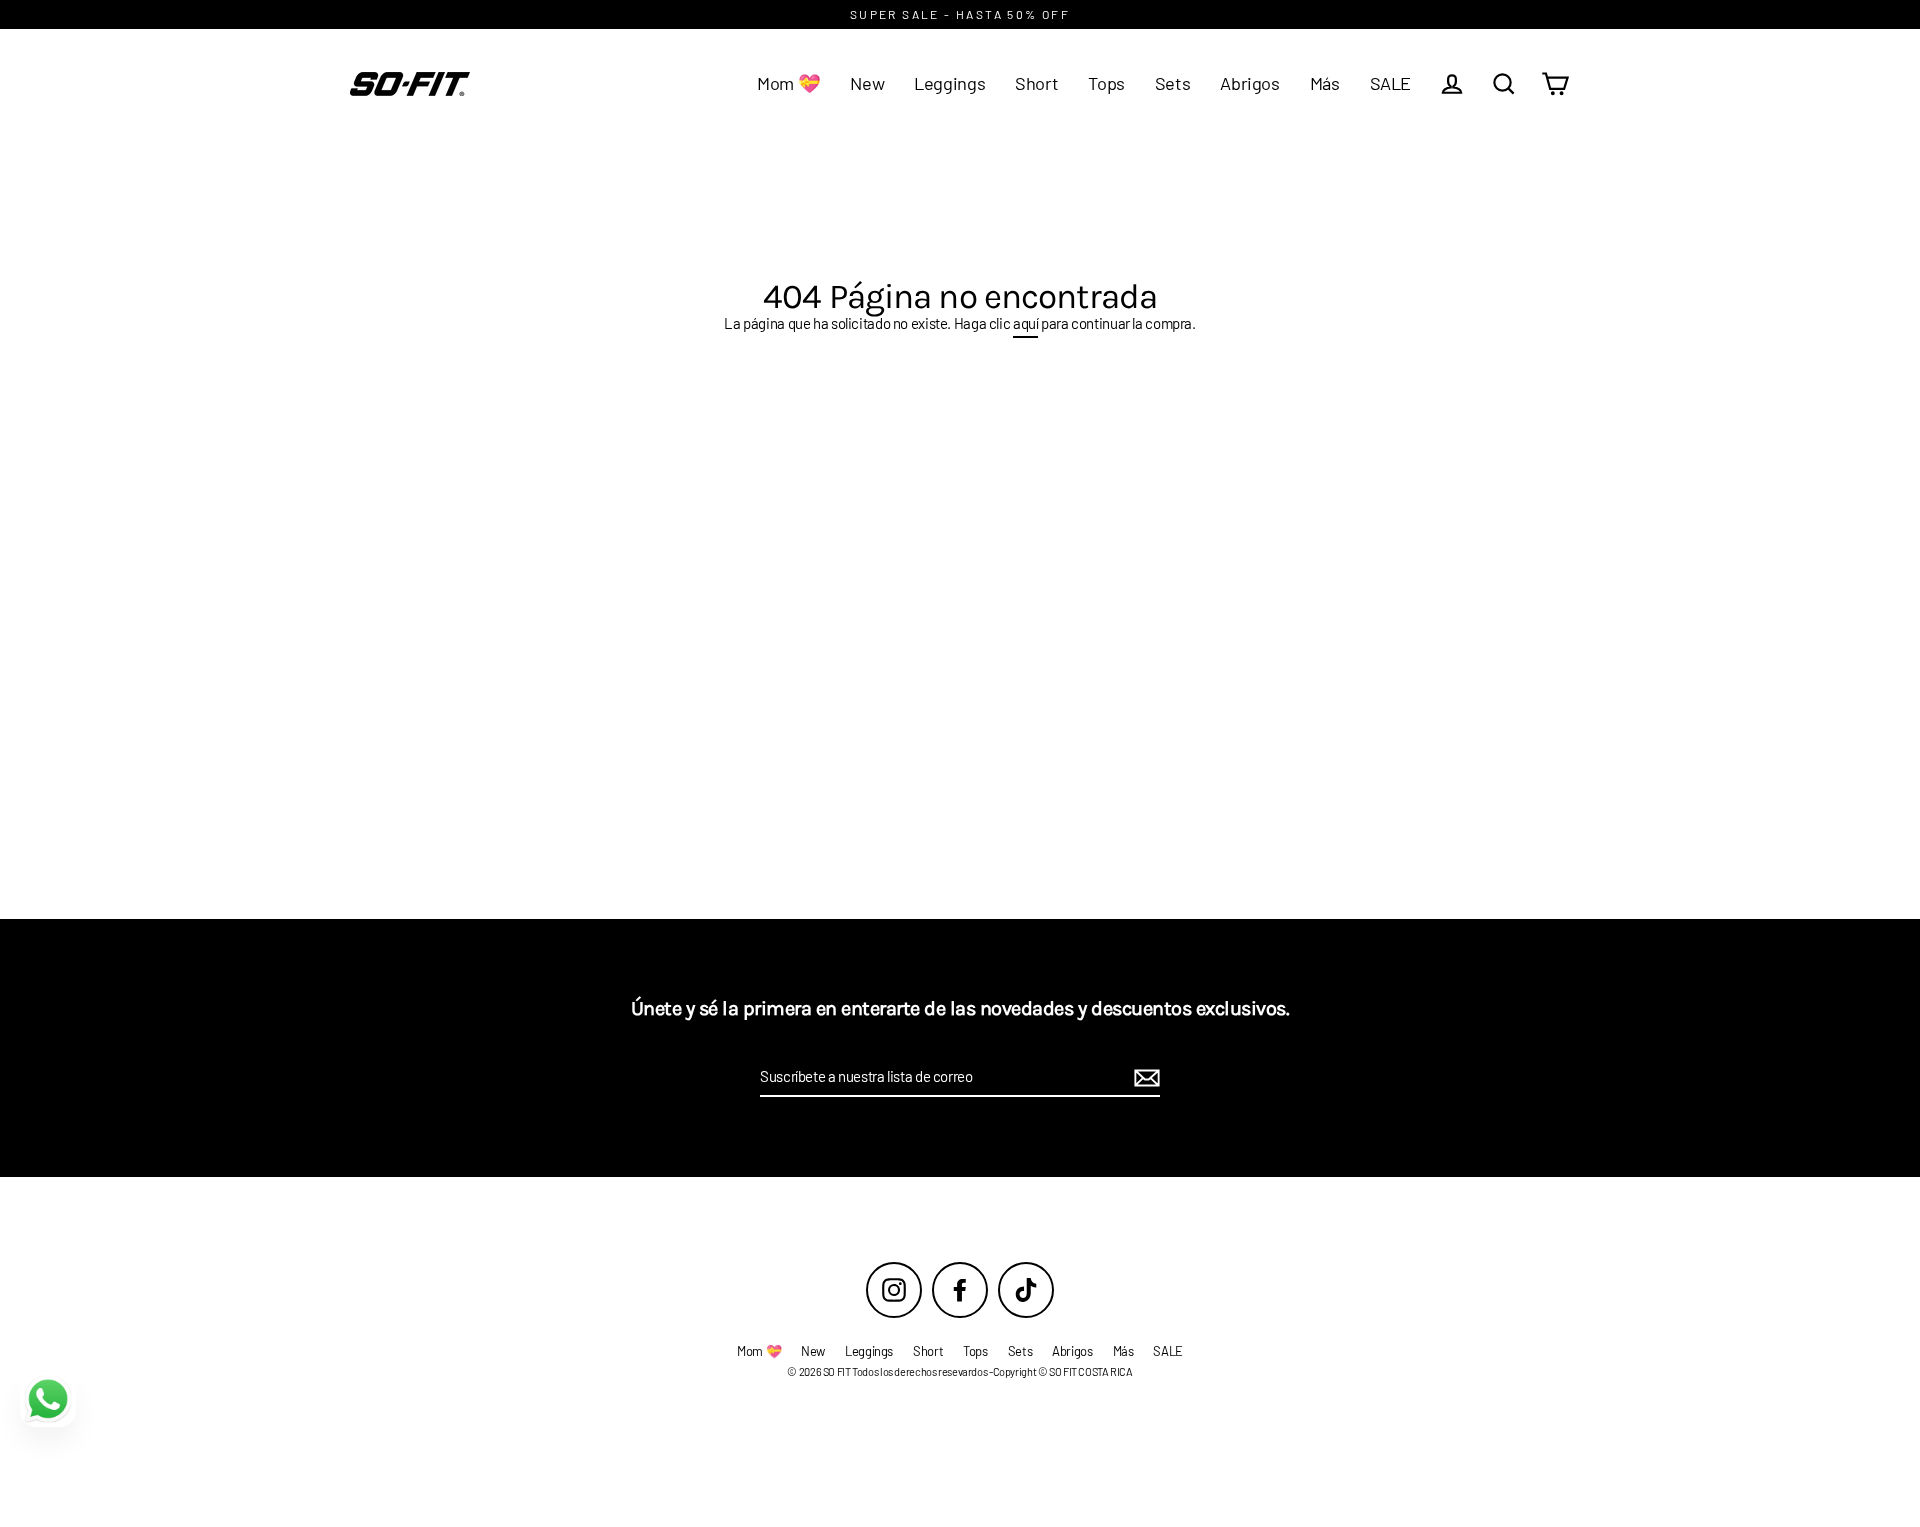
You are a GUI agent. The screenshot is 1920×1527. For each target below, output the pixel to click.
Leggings (949, 83)
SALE (1391, 83)
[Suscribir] (1144, 1078)
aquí (1026, 323)
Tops (1106, 83)
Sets (1173, 83)
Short (1036, 83)
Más (1325, 83)
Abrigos (1249, 83)
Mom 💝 (788, 83)
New (867, 83)
